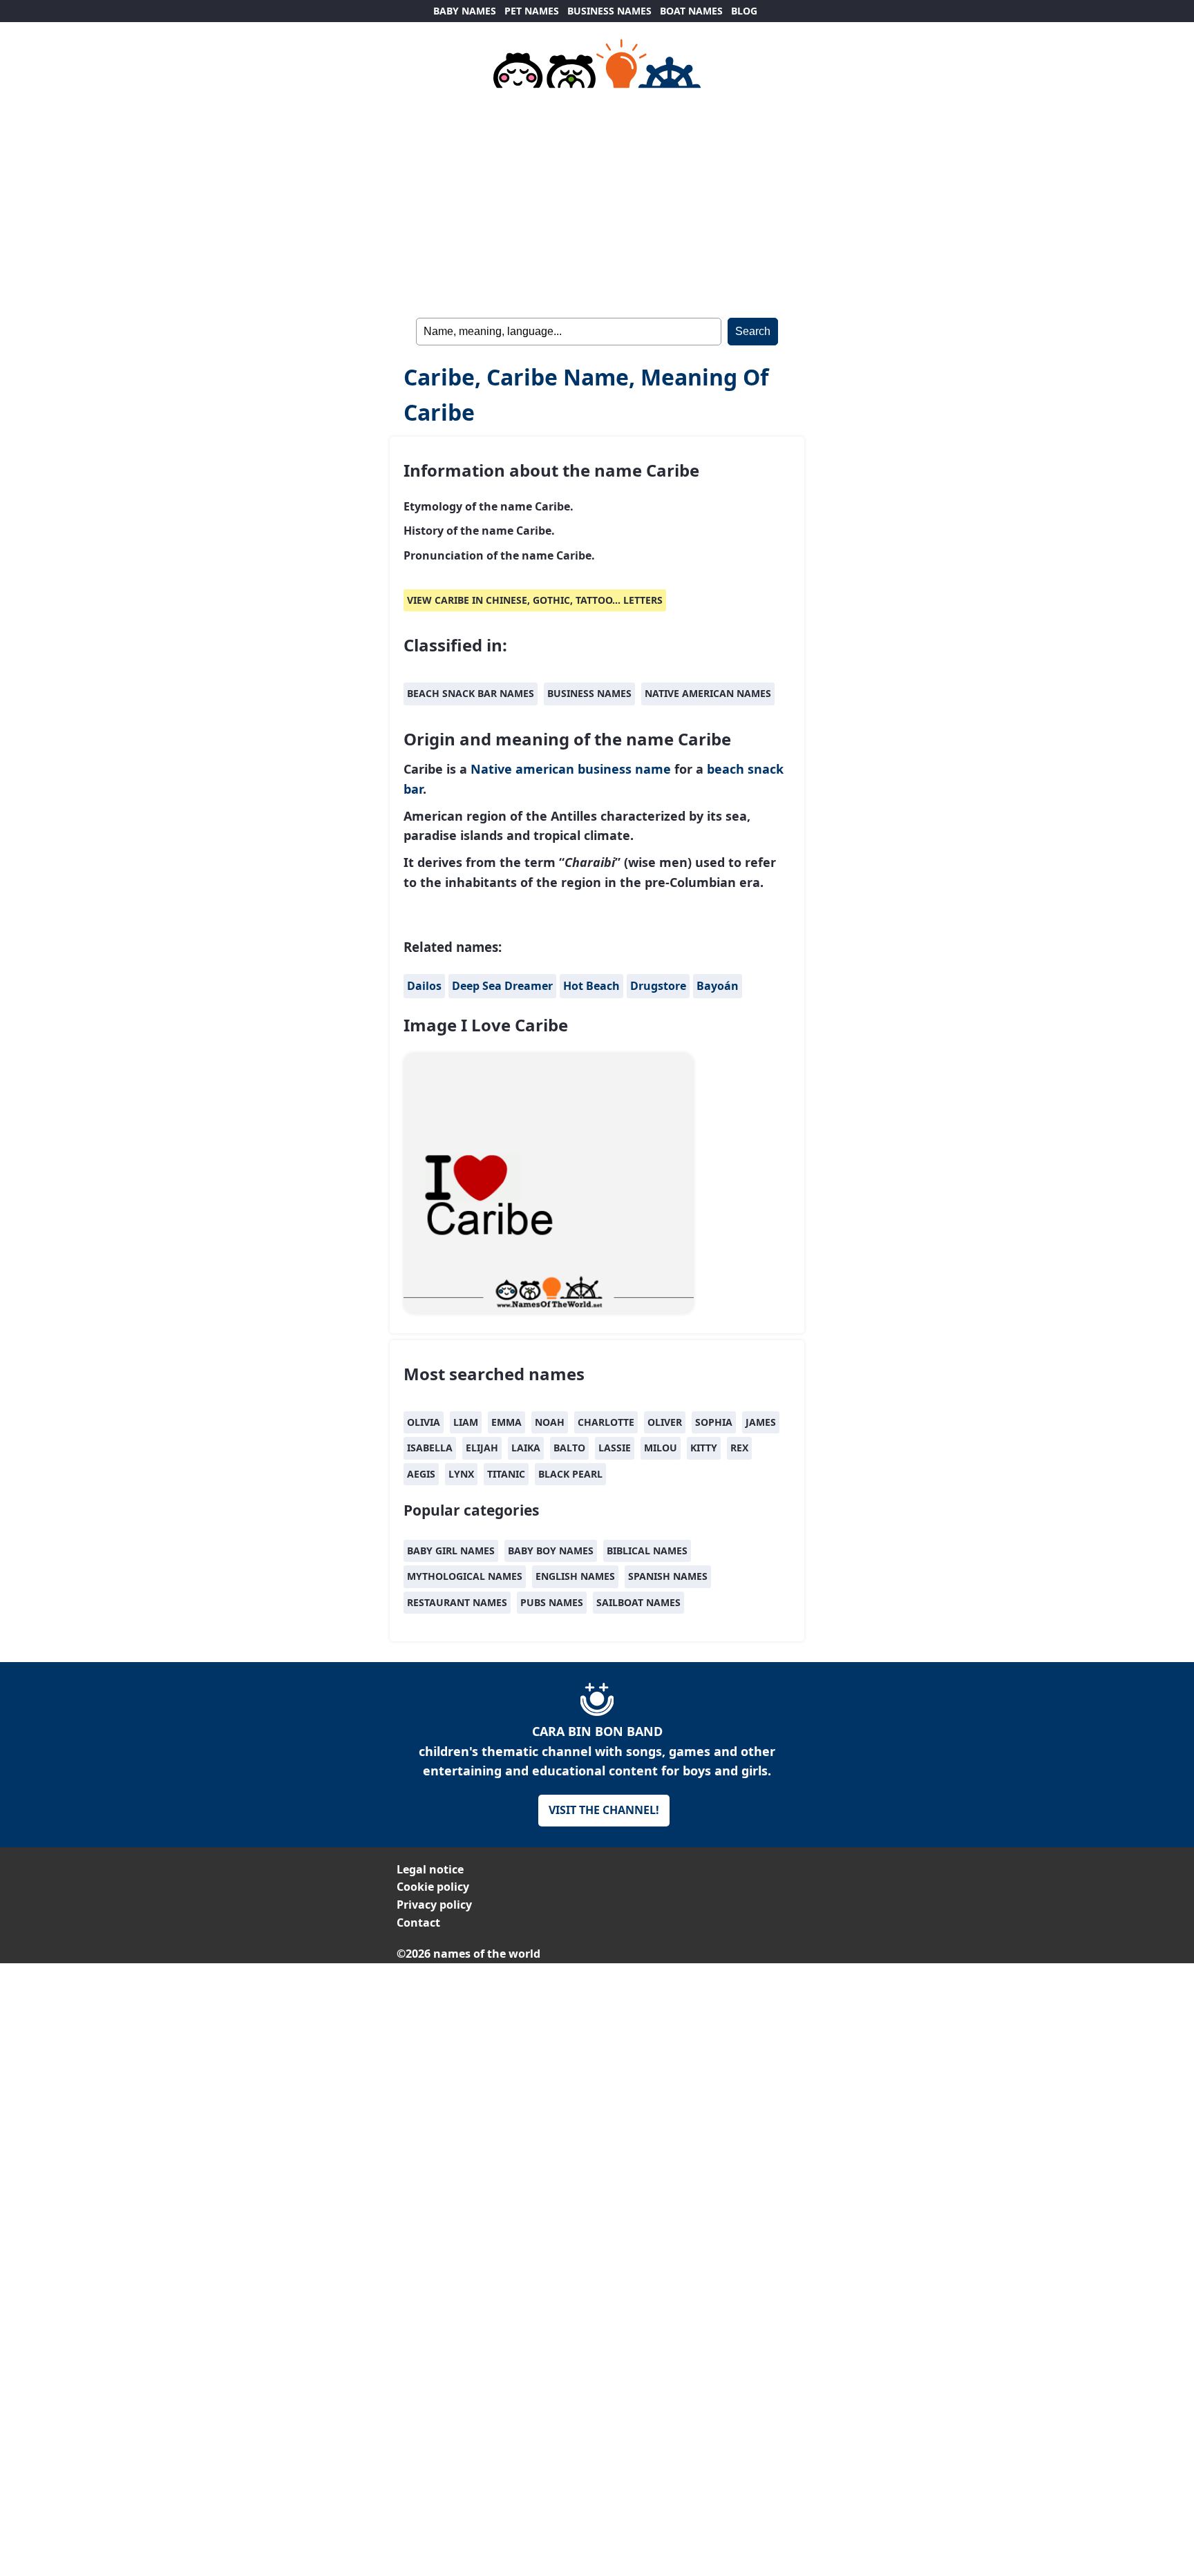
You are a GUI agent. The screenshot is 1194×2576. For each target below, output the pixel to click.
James (761, 1422)
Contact (418, 1923)
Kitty (704, 1448)
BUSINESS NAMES (609, 11)
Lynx (461, 1474)
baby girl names (451, 1551)
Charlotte (606, 1422)
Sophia (714, 1422)
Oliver (665, 1422)
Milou (661, 1448)
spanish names (668, 1576)
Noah (550, 1422)
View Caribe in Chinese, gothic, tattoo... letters (535, 600)
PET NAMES (532, 11)
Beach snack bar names (471, 693)
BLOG (744, 11)
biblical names (647, 1551)
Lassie (615, 1448)
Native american (522, 769)
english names (575, 1576)
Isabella (430, 1448)
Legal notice (430, 1869)
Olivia (424, 1422)
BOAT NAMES (691, 11)
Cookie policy (433, 1887)
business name (624, 769)
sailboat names (638, 1602)
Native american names (708, 693)
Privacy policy (434, 1905)
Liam (466, 1422)
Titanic (506, 1474)
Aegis (421, 1474)
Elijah (482, 1448)
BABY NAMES (465, 11)
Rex (739, 1448)
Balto (569, 1448)
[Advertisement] (597, 200)
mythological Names (465, 1576)
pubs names (552, 1602)
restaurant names (457, 1602)
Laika (526, 1448)
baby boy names (551, 1551)
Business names (589, 693)
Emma (506, 1422)
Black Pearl (570, 1474)
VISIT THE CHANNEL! (604, 1810)
